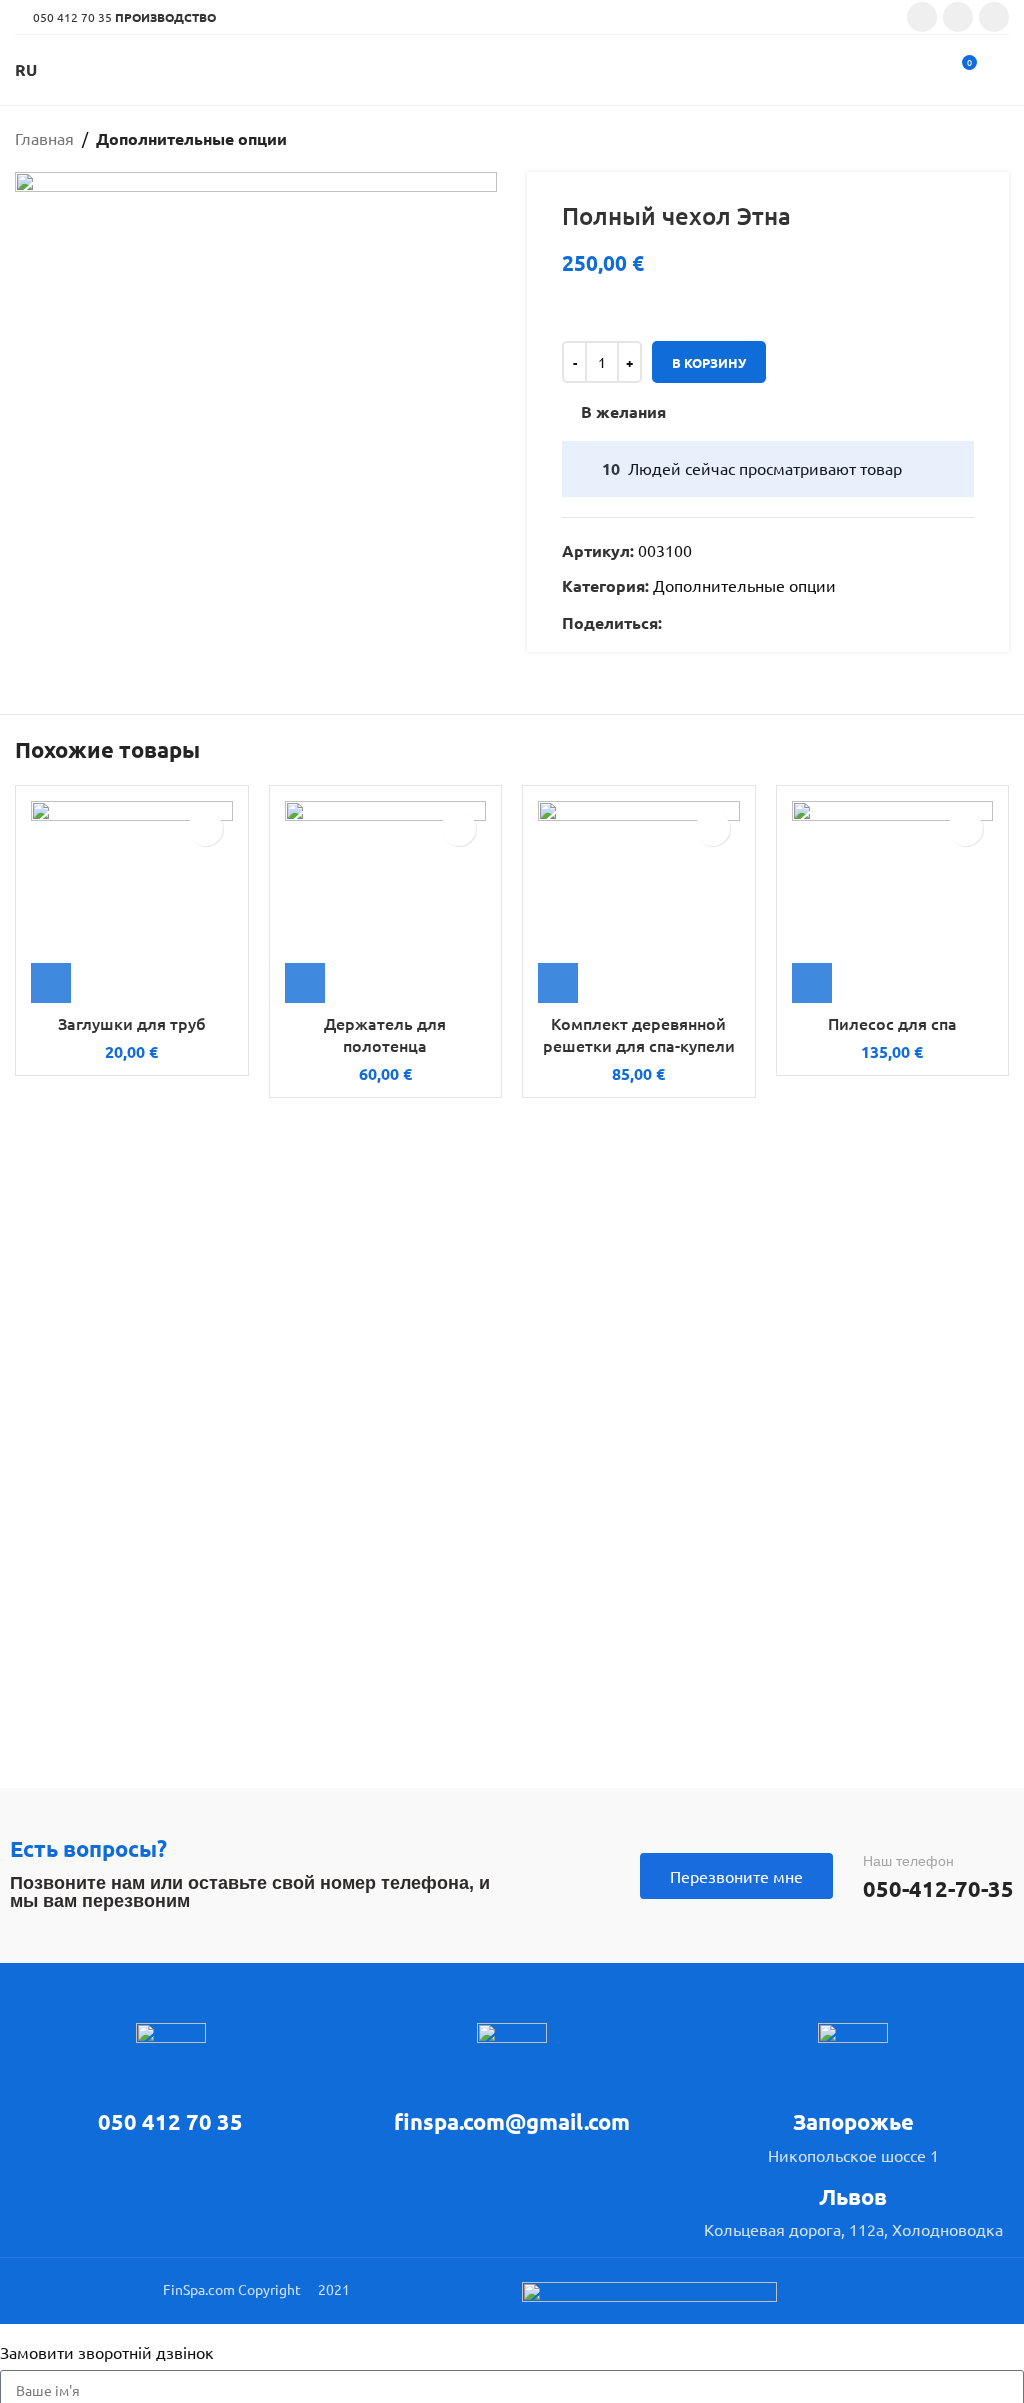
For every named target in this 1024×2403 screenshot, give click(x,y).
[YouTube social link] (994, 17)
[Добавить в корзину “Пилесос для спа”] (812, 983)
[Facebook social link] (922, 17)
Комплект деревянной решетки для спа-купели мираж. (639, 1045)
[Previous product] (959, 139)
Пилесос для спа (892, 1023)
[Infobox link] (170, 2080)
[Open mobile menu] (1001, 70)
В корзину (709, 362)
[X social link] (696, 623)
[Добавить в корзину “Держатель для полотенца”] (305, 983)
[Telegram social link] (765, 623)
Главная (44, 138)
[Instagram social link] (958, 17)
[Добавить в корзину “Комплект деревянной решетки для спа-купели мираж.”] (558, 983)
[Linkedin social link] (742, 623)
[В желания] (205, 828)
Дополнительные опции (191, 138)
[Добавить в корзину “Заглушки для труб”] (51, 983)
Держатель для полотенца (385, 1034)
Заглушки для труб (132, 1023)
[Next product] (999, 139)
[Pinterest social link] (719, 623)
